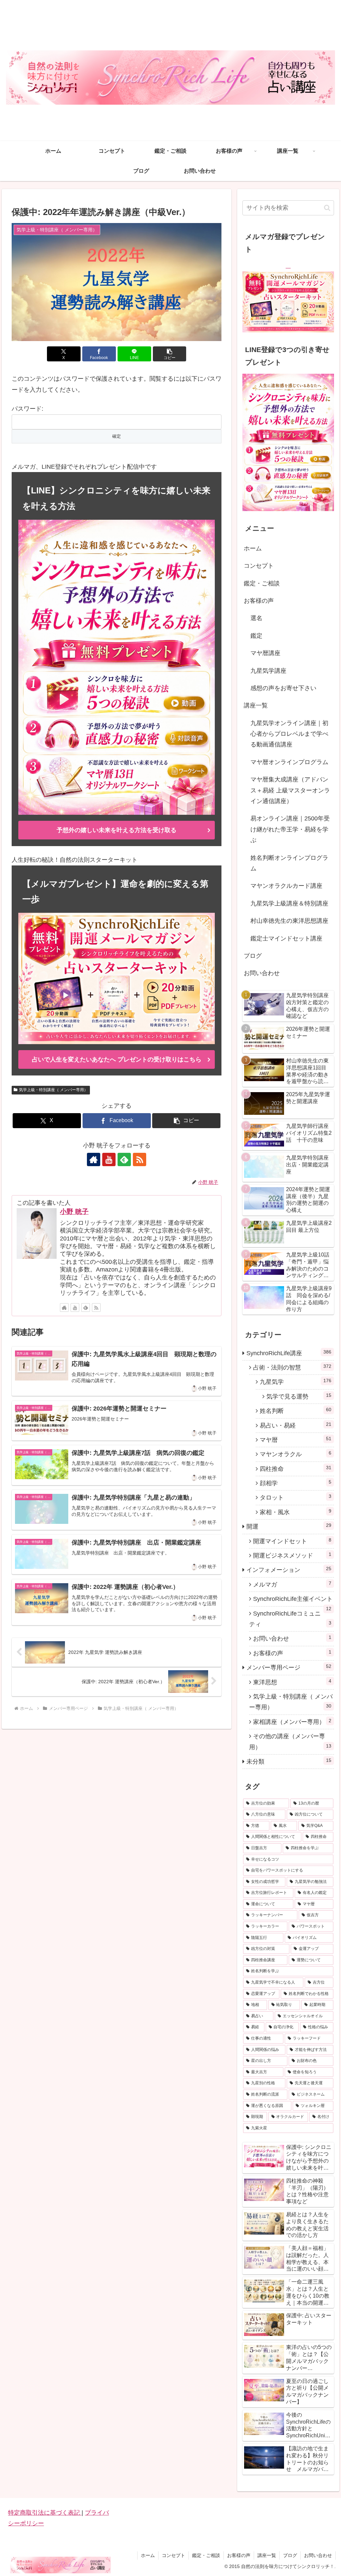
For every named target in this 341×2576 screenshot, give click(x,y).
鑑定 (256, 636)
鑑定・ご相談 (262, 583)
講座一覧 (256, 705)
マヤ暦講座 (265, 653)
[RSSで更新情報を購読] (140, 1159)
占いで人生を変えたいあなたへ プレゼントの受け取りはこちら (117, 1059)
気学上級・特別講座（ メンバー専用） (53, 1090)
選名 (256, 618)
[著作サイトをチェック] (94, 1159)
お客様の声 (259, 601)
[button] (170, 354)
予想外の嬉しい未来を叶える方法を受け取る (117, 830)
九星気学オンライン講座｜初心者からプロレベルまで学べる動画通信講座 (289, 734)
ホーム (253, 548)
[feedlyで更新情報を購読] (124, 1159)
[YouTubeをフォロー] (109, 1159)
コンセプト (259, 566)
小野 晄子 (74, 1211)
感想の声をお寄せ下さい (283, 688)
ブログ (253, 956)
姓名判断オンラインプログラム (289, 863)
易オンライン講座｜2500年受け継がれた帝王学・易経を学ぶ (290, 829)
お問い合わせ (262, 973)
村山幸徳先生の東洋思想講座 (289, 921)
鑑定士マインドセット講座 (286, 938)
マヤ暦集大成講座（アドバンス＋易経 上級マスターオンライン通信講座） (290, 790)
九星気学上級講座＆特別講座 (289, 903)
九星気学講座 (268, 671)
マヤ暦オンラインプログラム (289, 762)
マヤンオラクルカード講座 (286, 886)
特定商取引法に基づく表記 (45, 2513)
